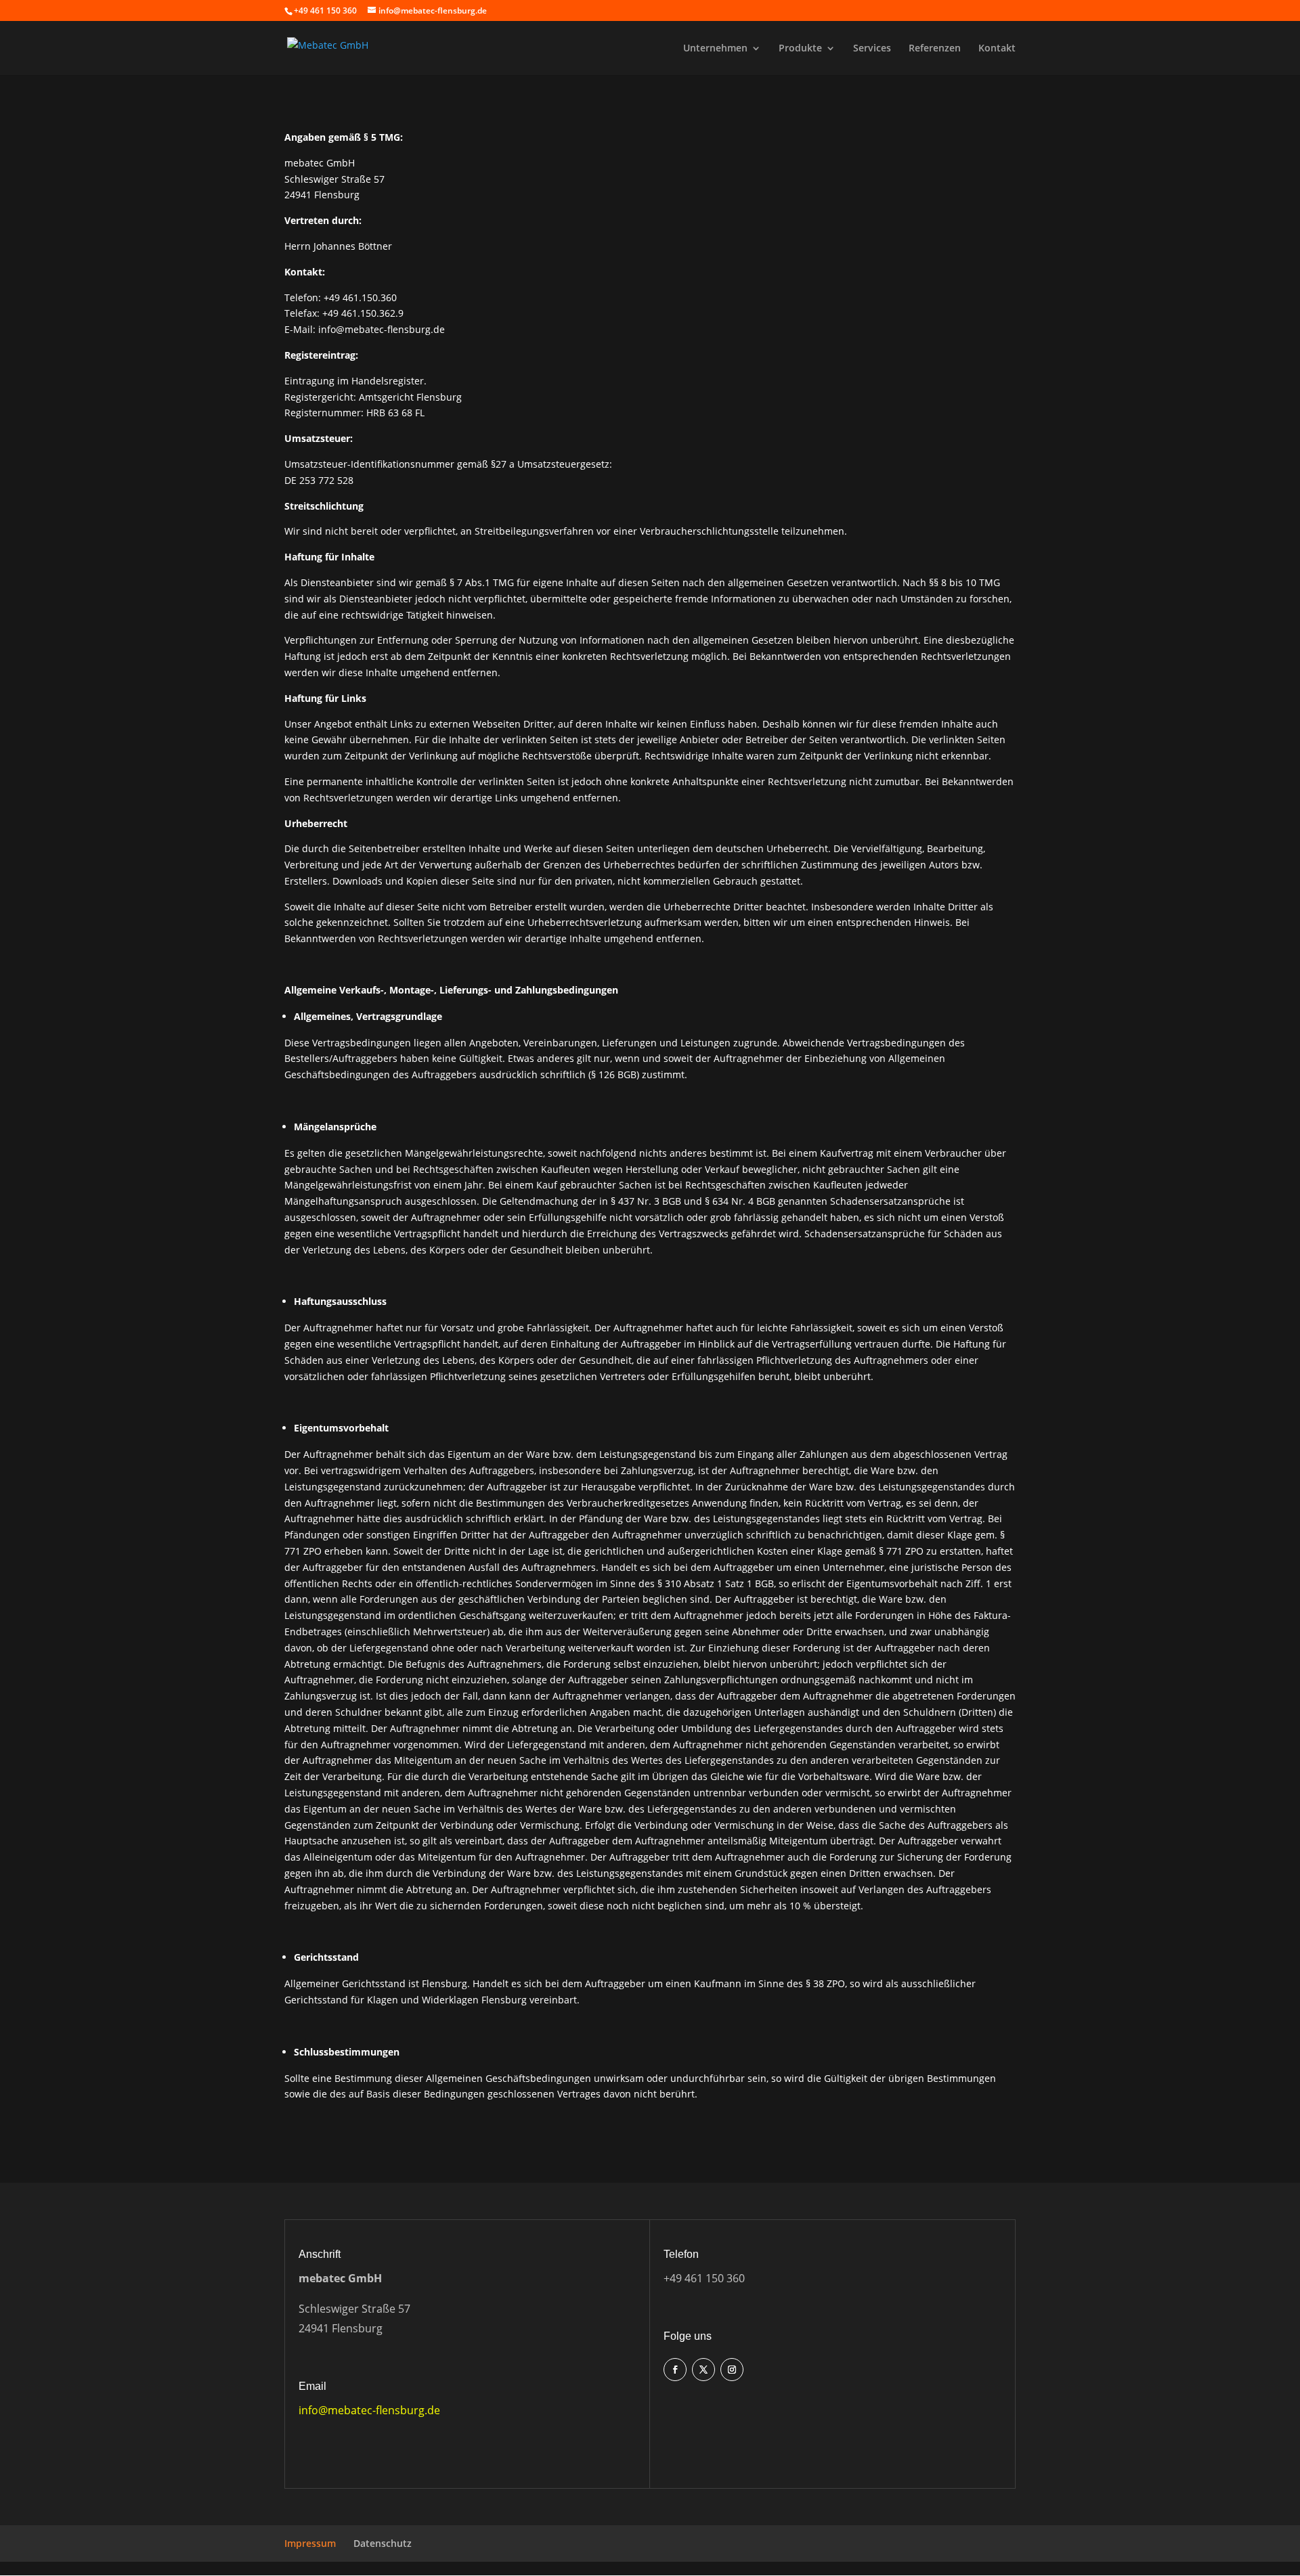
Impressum (310, 2543)
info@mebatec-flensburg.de (369, 2410)
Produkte (800, 49)
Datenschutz (383, 2543)
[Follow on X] (703, 2370)
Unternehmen (715, 49)
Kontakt (997, 49)
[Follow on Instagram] (732, 2370)
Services (872, 49)
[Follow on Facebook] (675, 2370)
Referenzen (935, 49)
